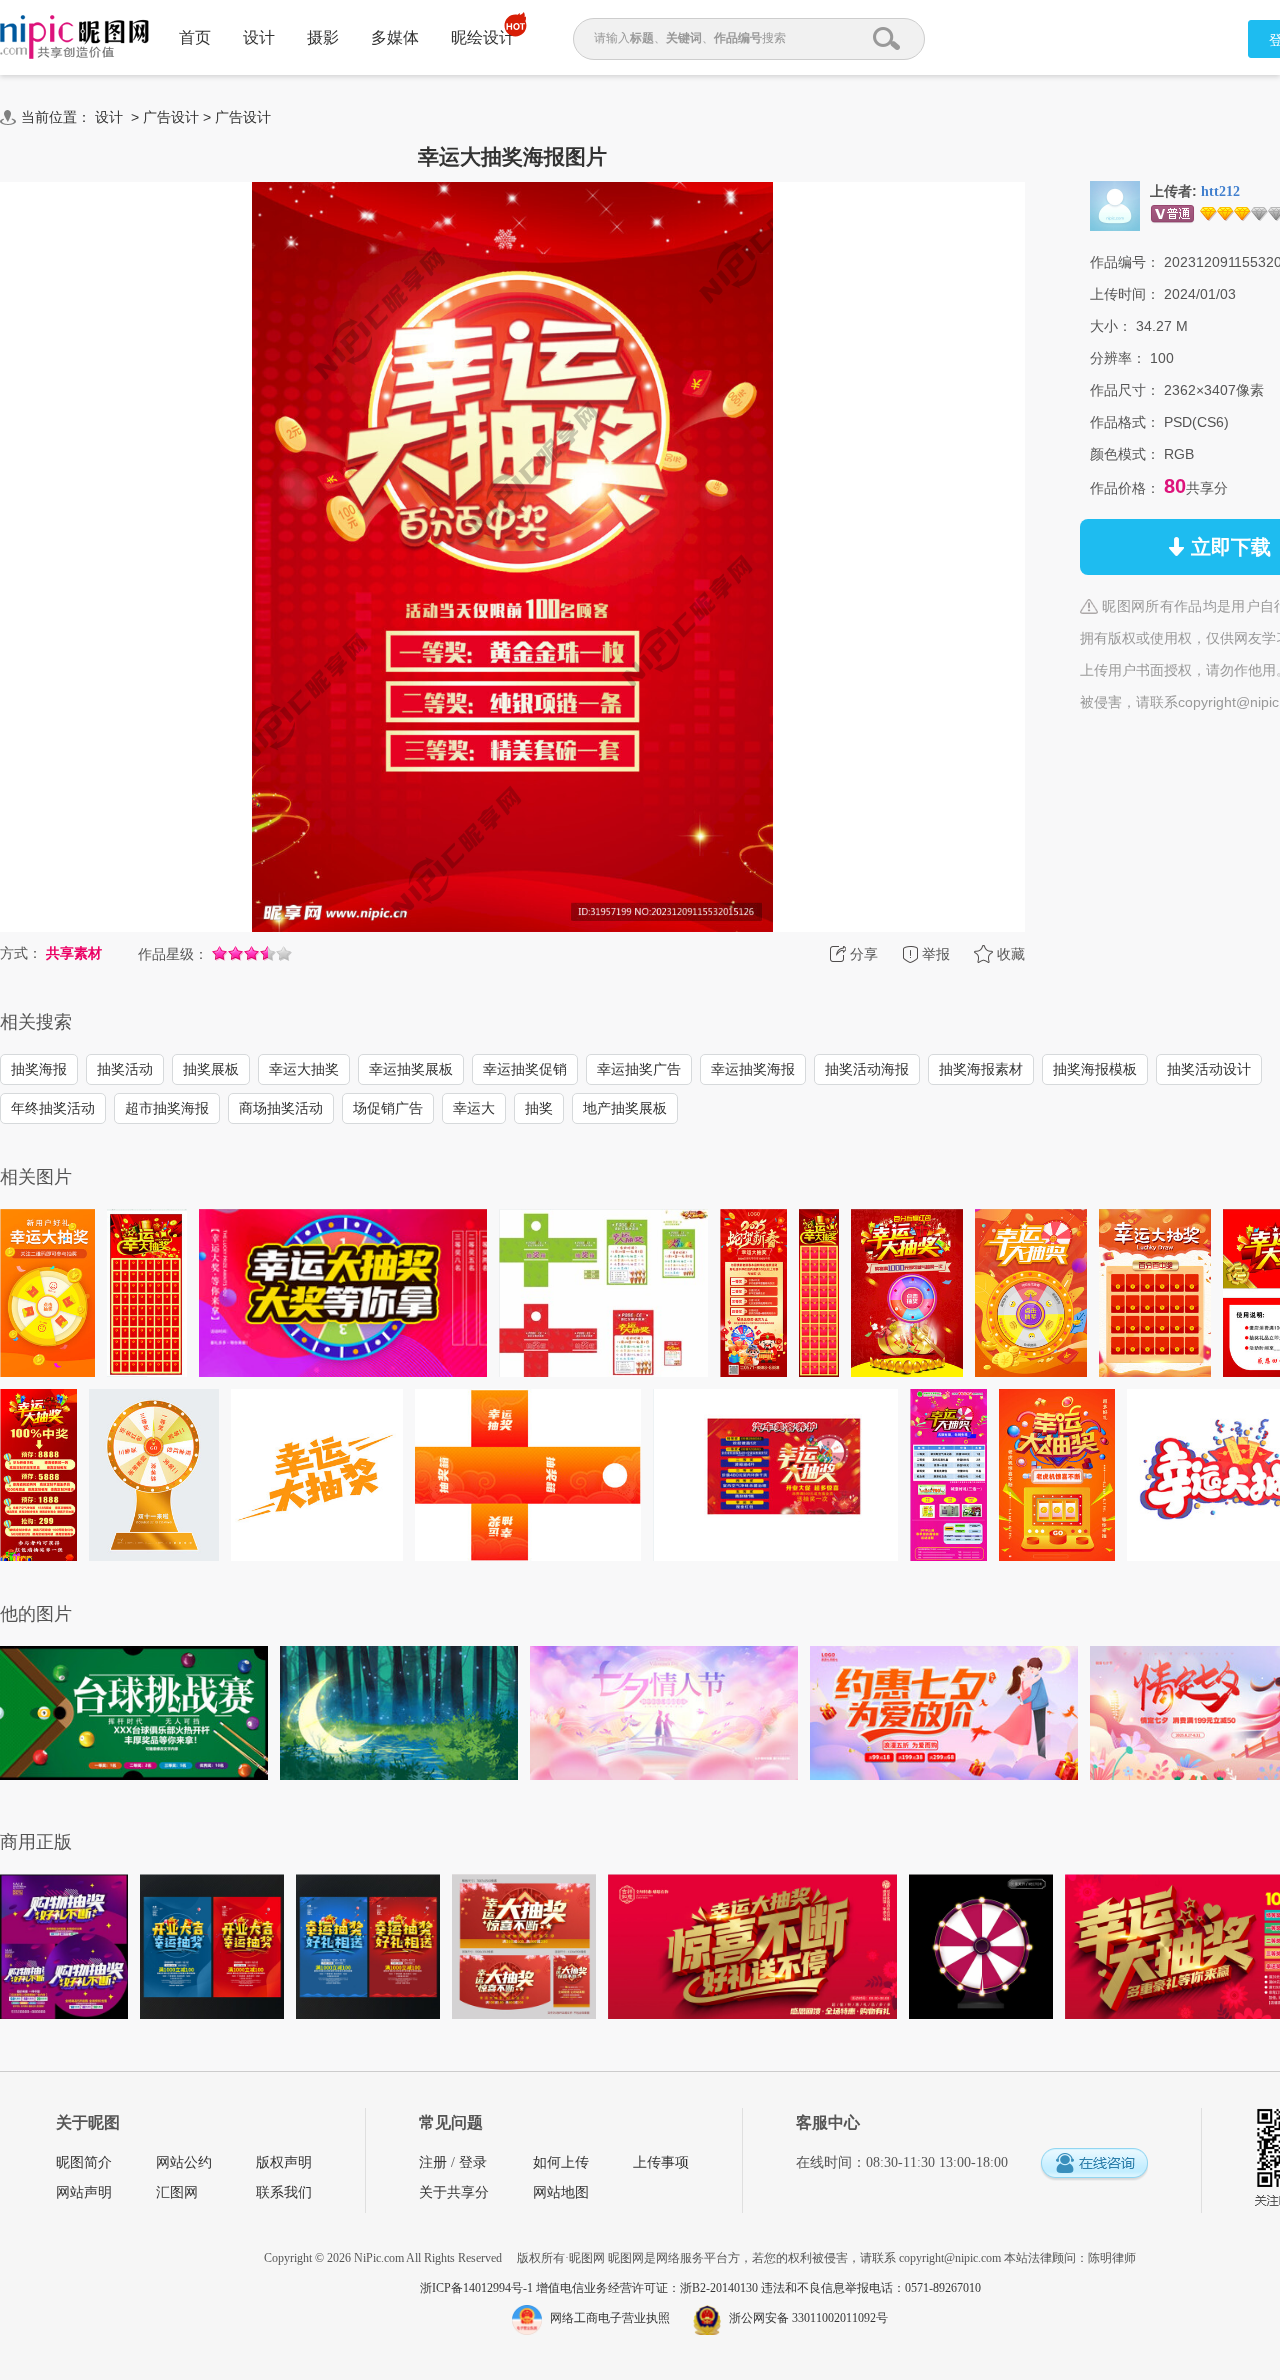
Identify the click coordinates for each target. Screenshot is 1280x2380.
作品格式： (1125, 422)
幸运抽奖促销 (525, 1069)
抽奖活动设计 (1209, 1069)
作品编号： (1125, 262)
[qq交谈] (1094, 2164)
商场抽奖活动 (281, 1108)
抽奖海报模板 (1095, 1069)
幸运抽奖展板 (411, 1069)
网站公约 (184, 2162)
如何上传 (561, 2162)
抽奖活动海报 (867, 1069)
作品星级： (173, 954)
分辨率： (1118, 358)
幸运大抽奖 (304, 1069)
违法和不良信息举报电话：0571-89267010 (871, 2288)
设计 (259, 37)
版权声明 (284, 2162)
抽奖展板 (211, 1069)
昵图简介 (84, 2162)
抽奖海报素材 (981, 1069)
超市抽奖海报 (167, 1108)
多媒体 (395, 37)
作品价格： (1125, 488)
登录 (473, 2162)
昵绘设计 (483, 37)
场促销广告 (388, 1108)
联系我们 (284, 2192)
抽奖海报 (39, 1069)
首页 (195, 37)
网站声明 (84, 2192)
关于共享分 (454, 2192)
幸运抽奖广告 (639, 1069)
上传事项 (661, 2162)
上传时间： (1125, 294)
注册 (433, 2162)
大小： (1111, 326)
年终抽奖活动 (53, 1108)
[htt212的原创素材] (1115, 205)
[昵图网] (74, 37)
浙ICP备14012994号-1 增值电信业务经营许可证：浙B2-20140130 (590, 2288)
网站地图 (561, 2192)
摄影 (323, 37)
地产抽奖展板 (625, 1108)
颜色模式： (1125, 454)
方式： (21, 953)
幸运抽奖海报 (753, 1069)
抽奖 (539, 1108)
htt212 (1220, 191)
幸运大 (474, 1108)
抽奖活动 (125, 1069)
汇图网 (177, 2192)
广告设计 (171, 117)
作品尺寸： (1125, 390)
